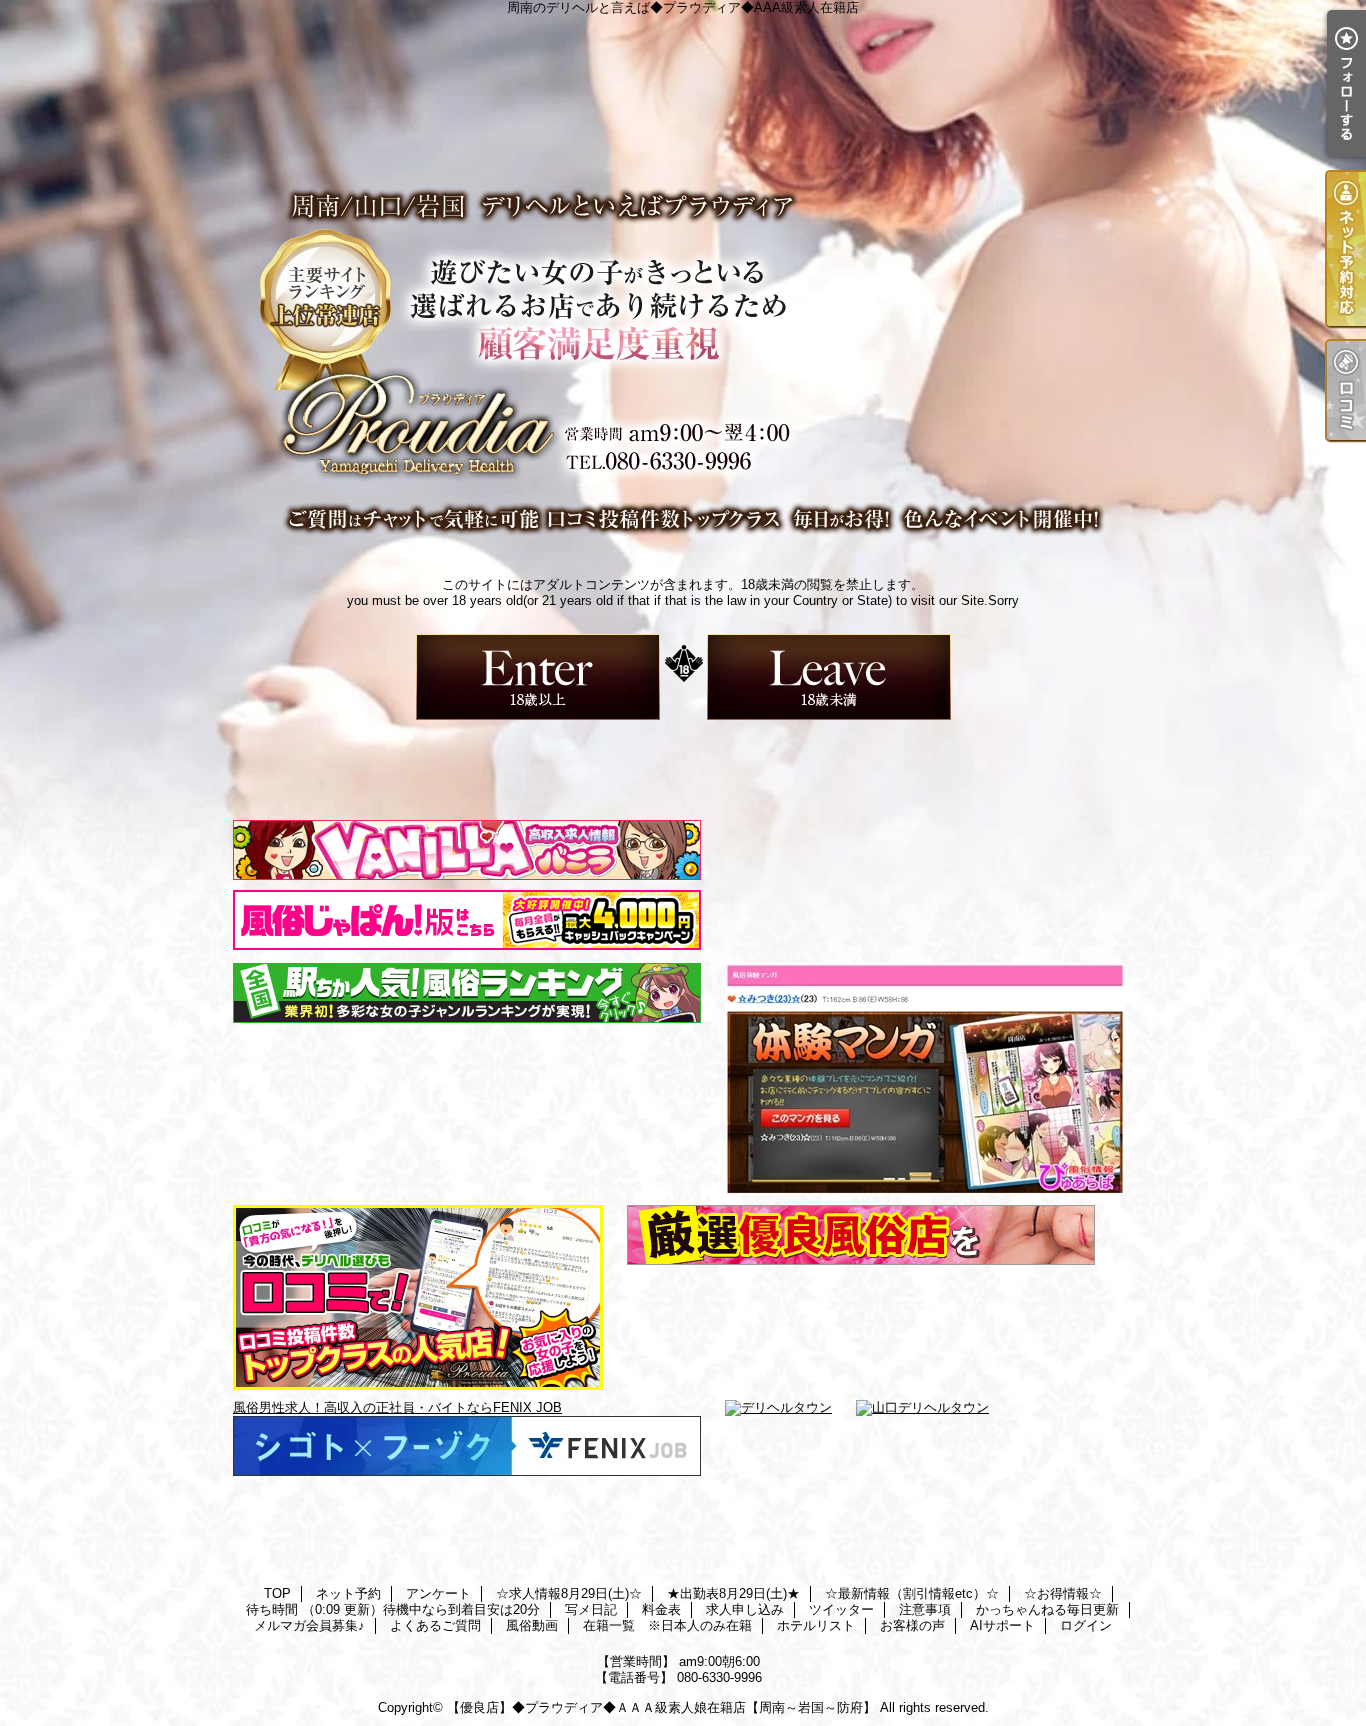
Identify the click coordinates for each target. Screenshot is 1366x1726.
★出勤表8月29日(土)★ (733, 1593)
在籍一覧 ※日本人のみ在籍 (667, 1625)
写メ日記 (591, 1609)
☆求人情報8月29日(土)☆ (569, 1593)
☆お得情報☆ (1063, 1593)
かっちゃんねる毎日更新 (1047, 1609)
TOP (277, 1593)
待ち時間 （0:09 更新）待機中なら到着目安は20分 (393, 1609)
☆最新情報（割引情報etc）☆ (912, 1593)
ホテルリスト (816, 1625)
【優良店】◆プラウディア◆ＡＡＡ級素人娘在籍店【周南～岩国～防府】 (661, 1707)
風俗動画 (532, 1625)
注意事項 (925, 1609)
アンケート (438, 1593)
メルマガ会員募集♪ (309, 1625)
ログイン (1086, 1625)
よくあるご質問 (435, 1625)
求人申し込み (745, 1609)
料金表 (661, 1609)
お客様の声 (912, 1625)
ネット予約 (348, 1593)
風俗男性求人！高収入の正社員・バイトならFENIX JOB (397, 1407)
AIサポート (1002, 1625)
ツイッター (841, 1609)
